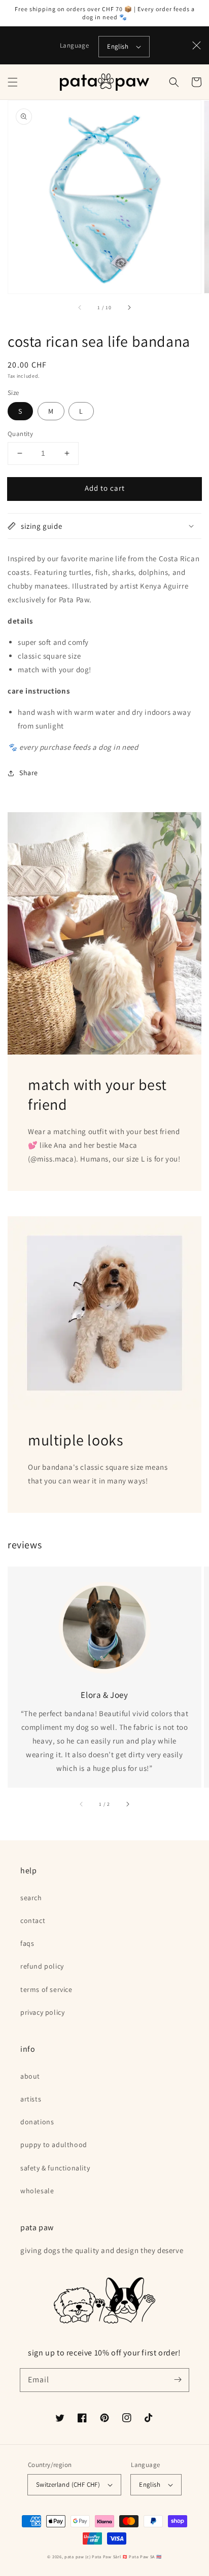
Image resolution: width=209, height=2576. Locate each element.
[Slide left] (80, 308)
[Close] (197, 46)
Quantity (20, 434)
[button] (13, 82)
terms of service (46, 1989)
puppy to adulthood (54, 2145)
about (30, 2076)
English (118, 46)
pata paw (74, 2556)
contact (33, 1920)
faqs (27, 1943)
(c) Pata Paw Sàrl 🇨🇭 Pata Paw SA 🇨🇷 (123, 2556)
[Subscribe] (178, 2380)
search (31, 1898)
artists (31, 2099)
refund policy (42, 1966)
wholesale (37, 2191)
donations (37, 2122)
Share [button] (29, 773)
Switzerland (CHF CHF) (68, 2484)
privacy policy (42, 2012)
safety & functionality (55, 2168)
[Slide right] (129, 308)
